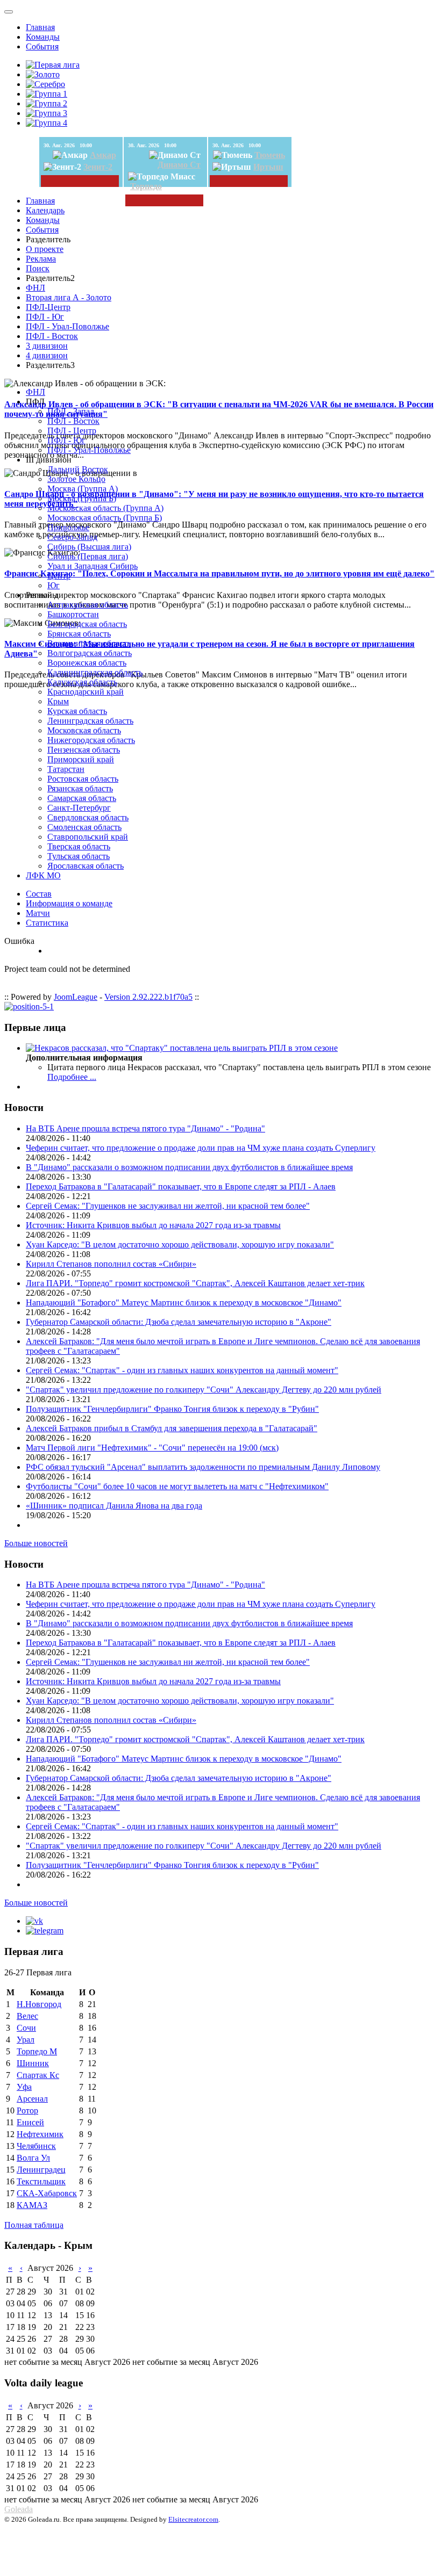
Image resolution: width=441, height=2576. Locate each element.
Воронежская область (87, 663)
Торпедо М (37, 2051)
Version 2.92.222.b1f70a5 (148, 997)
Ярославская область (86, 866)
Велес (27, 2016)
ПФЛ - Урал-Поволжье (67, 326)
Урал (26, 2040)
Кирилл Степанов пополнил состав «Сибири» (111, 1264)
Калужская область (82, 682)
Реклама (41, 259)
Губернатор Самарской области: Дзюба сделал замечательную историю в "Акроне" (179, 1322)
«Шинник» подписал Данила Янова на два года (114, 1506)
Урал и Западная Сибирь (93, 566)
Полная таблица (34, 2225)
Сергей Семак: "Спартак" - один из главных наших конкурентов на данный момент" (182, 1370)
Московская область (84, 730)
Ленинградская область (90, 721)
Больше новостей (36, 1543)
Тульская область (79, 856)
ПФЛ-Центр (48, 307)
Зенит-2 (98, 167)
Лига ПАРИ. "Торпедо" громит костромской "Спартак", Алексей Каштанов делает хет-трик (195, 1283)
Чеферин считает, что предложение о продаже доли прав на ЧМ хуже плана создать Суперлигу (201, 1148)
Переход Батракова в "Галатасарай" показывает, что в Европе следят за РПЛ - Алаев (181, 1186)
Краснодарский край (86, 692)
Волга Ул (33, 2158)
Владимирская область (89, 643)
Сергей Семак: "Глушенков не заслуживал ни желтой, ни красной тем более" (168, 1206)
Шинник (33, 2063)
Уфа (24, 2087)
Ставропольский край (88, 837)
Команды (43, 37)
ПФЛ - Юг (45, 317)
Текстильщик (41, 2181)
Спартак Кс (38, 2075)
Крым (58, 701)
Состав (39, 894)
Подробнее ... (72, 1077)
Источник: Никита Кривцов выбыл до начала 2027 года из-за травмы (153, 1225)
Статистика (47, 923)
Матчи (38, 913)
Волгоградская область (90, 653)
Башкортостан (73, 614)
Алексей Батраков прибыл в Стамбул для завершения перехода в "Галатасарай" (172, 1428)
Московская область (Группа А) (105, 508)
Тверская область (79, 846)
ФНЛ (35, 288)
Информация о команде (69, 903)
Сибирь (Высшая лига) (89, 547)
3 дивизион (47, 346)
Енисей (30, 2122)
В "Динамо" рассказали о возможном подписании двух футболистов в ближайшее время (189, 1167)
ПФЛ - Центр (72, 431)
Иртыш (268, 167)
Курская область (77, 711)
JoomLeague (76, 997)
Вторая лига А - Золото (69, 297)
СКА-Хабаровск (47, 2193)
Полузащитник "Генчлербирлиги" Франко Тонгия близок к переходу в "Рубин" (172, 1409)
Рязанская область (80, 788)
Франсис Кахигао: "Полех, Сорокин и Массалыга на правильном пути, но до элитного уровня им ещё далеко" (219, 573)
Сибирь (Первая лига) (88, 556)
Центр (59, 576)
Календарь (45, 210)
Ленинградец (41, 2170)
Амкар (103, 155)
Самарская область (82, 798)
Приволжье (68, 527)
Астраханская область (88, 605)
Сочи (26, 2028)
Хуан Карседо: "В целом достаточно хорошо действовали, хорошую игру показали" (180, 1244)
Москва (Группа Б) (82, 498)
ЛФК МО (43, 875)
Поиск (38, 268)
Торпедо (146, 186)
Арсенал (32, 2099)
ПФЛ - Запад (71, 411)
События (42, 46)
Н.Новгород (39, 2004)
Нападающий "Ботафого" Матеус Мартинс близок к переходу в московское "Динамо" (184, 1303)
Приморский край (81, 759)
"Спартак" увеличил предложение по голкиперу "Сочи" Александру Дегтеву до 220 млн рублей (204, 1390)
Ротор (27, 2110)
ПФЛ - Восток (52, 336)
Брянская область (79, 634)
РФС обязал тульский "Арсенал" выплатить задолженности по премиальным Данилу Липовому (203, 1467)
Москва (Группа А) (83, 489)
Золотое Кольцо (76, 479)
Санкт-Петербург (79, 808)
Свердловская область (88, 817)
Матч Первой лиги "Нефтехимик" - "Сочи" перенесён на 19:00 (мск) (152, 1448)
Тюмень (270, 155)
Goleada (19, 2509)
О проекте (45, 249)
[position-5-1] (29, 1006)
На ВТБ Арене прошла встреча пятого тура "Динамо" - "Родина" (145, 1128)
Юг (54, 585)
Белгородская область (87, 624)
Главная (40, 27)
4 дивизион (47, 355)
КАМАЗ (32, 2205)
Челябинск (36, 2146)
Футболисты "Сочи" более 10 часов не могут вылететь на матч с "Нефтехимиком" (177, 1486)
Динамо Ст (179, 165)
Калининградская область (95, 672)
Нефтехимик (40, 2134)
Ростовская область (83, 779)
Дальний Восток (78, 469)
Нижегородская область (91, 740)
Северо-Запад (72, 537)
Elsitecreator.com (193, 2519)
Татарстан (66, 769)
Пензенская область (84, 750)
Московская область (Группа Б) (105, 518)
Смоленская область (84, 827)
